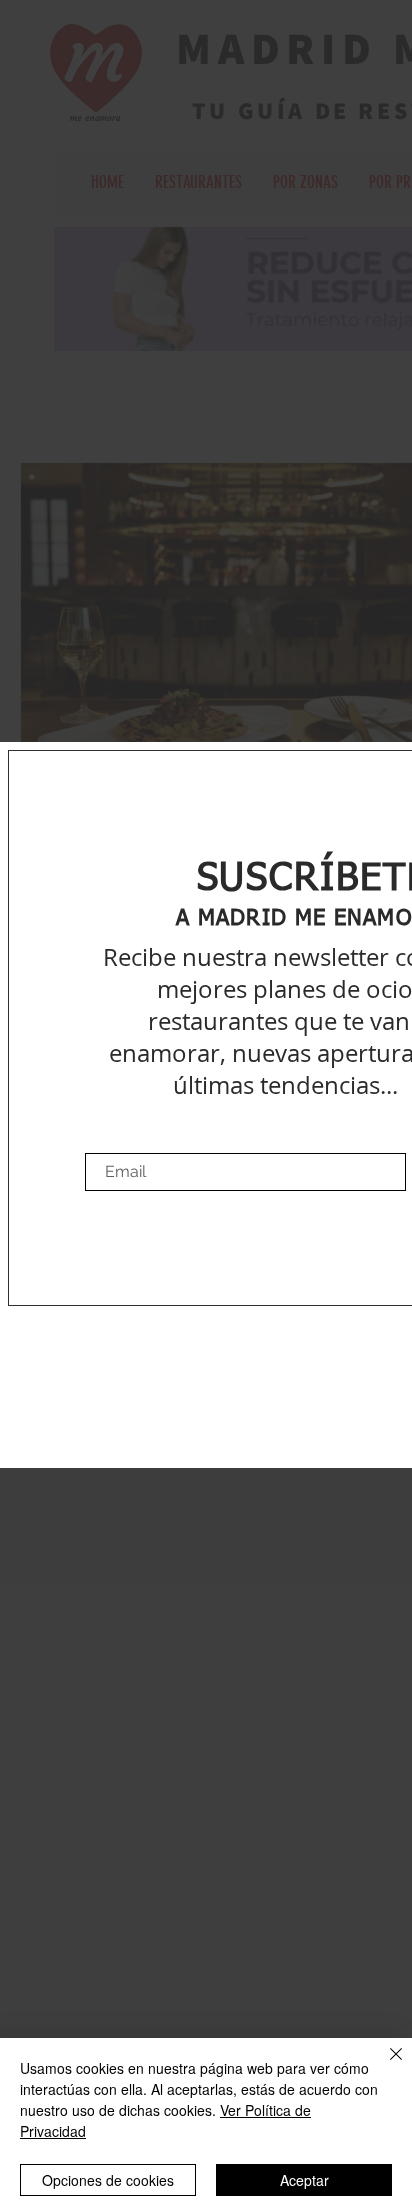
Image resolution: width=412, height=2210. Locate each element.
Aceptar (304, 2180)
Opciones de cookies (108, 2180)
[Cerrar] (384, 2066)
